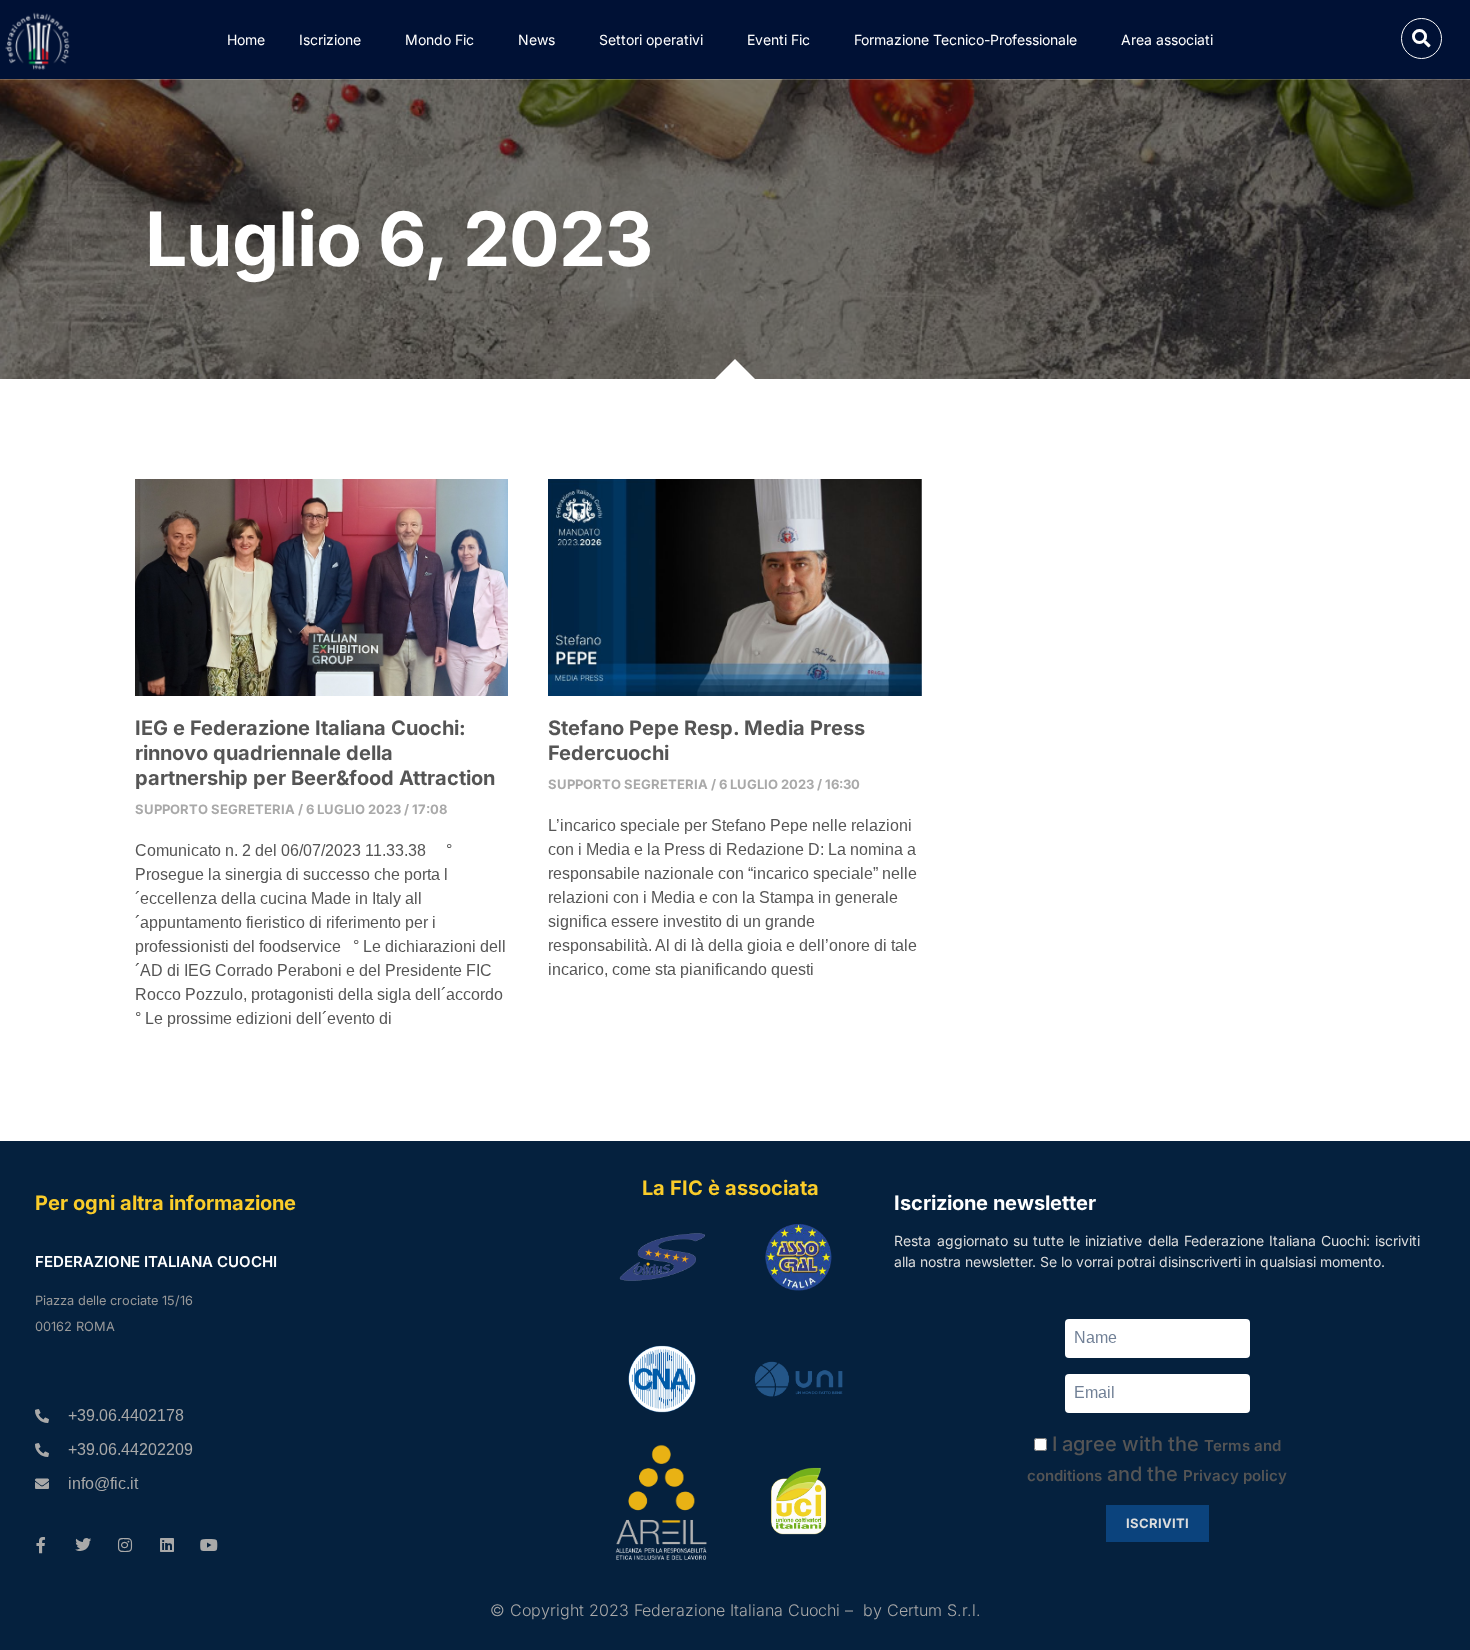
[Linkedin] (167, 1545)
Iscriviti (1157, 1523)
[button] (1421, 38)
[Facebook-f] (41, 1545)
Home (246, 39)
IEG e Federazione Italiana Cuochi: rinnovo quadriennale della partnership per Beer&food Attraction (315, 753)
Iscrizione (330, 39)
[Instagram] (125, 1545)
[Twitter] (83, 1545)
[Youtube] (209, 1545)
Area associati (1167, 39)
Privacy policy (1235, 1475)
